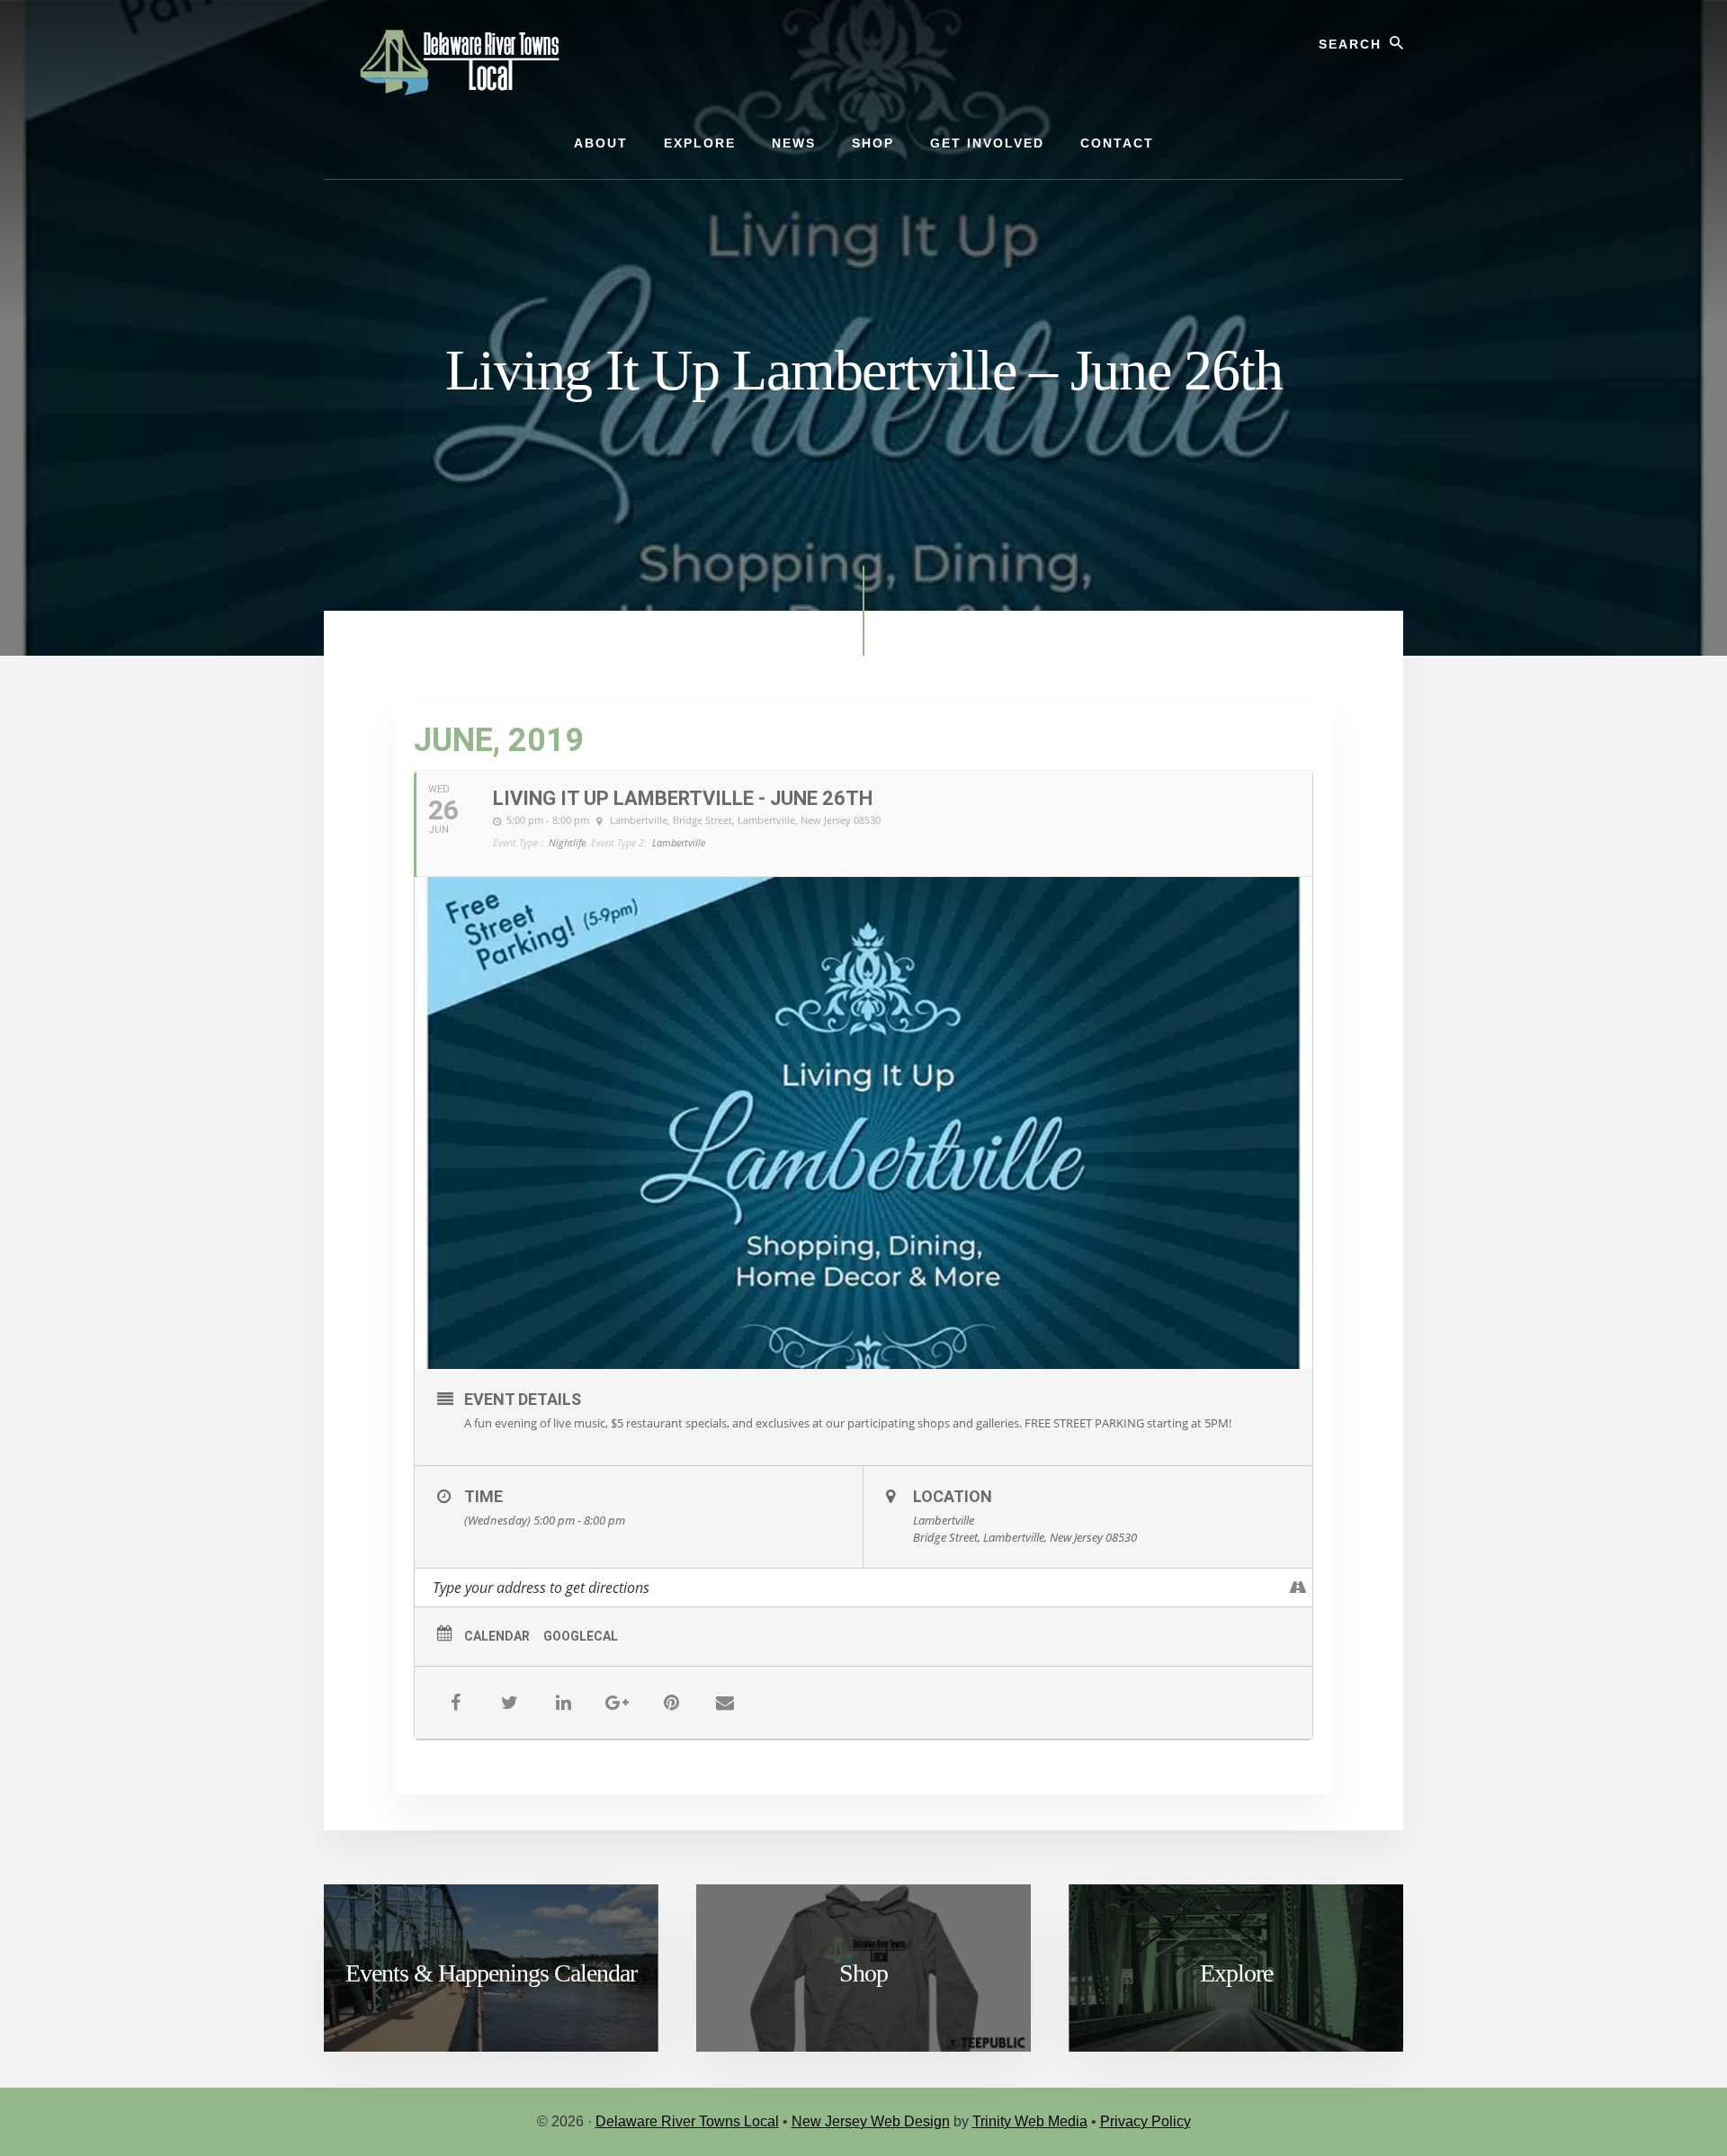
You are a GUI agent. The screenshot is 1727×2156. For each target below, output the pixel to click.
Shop (863, 1973)
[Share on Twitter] (509, 1703)
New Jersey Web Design (871, 2121)
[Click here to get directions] (1298, 1588)
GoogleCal (581, 1636)
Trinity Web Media (1030, 2121)
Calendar (497, 1636)
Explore (1236, 1973)
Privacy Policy (1145, 2121)
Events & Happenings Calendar (491, 1973)
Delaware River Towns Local (687, 2121)
